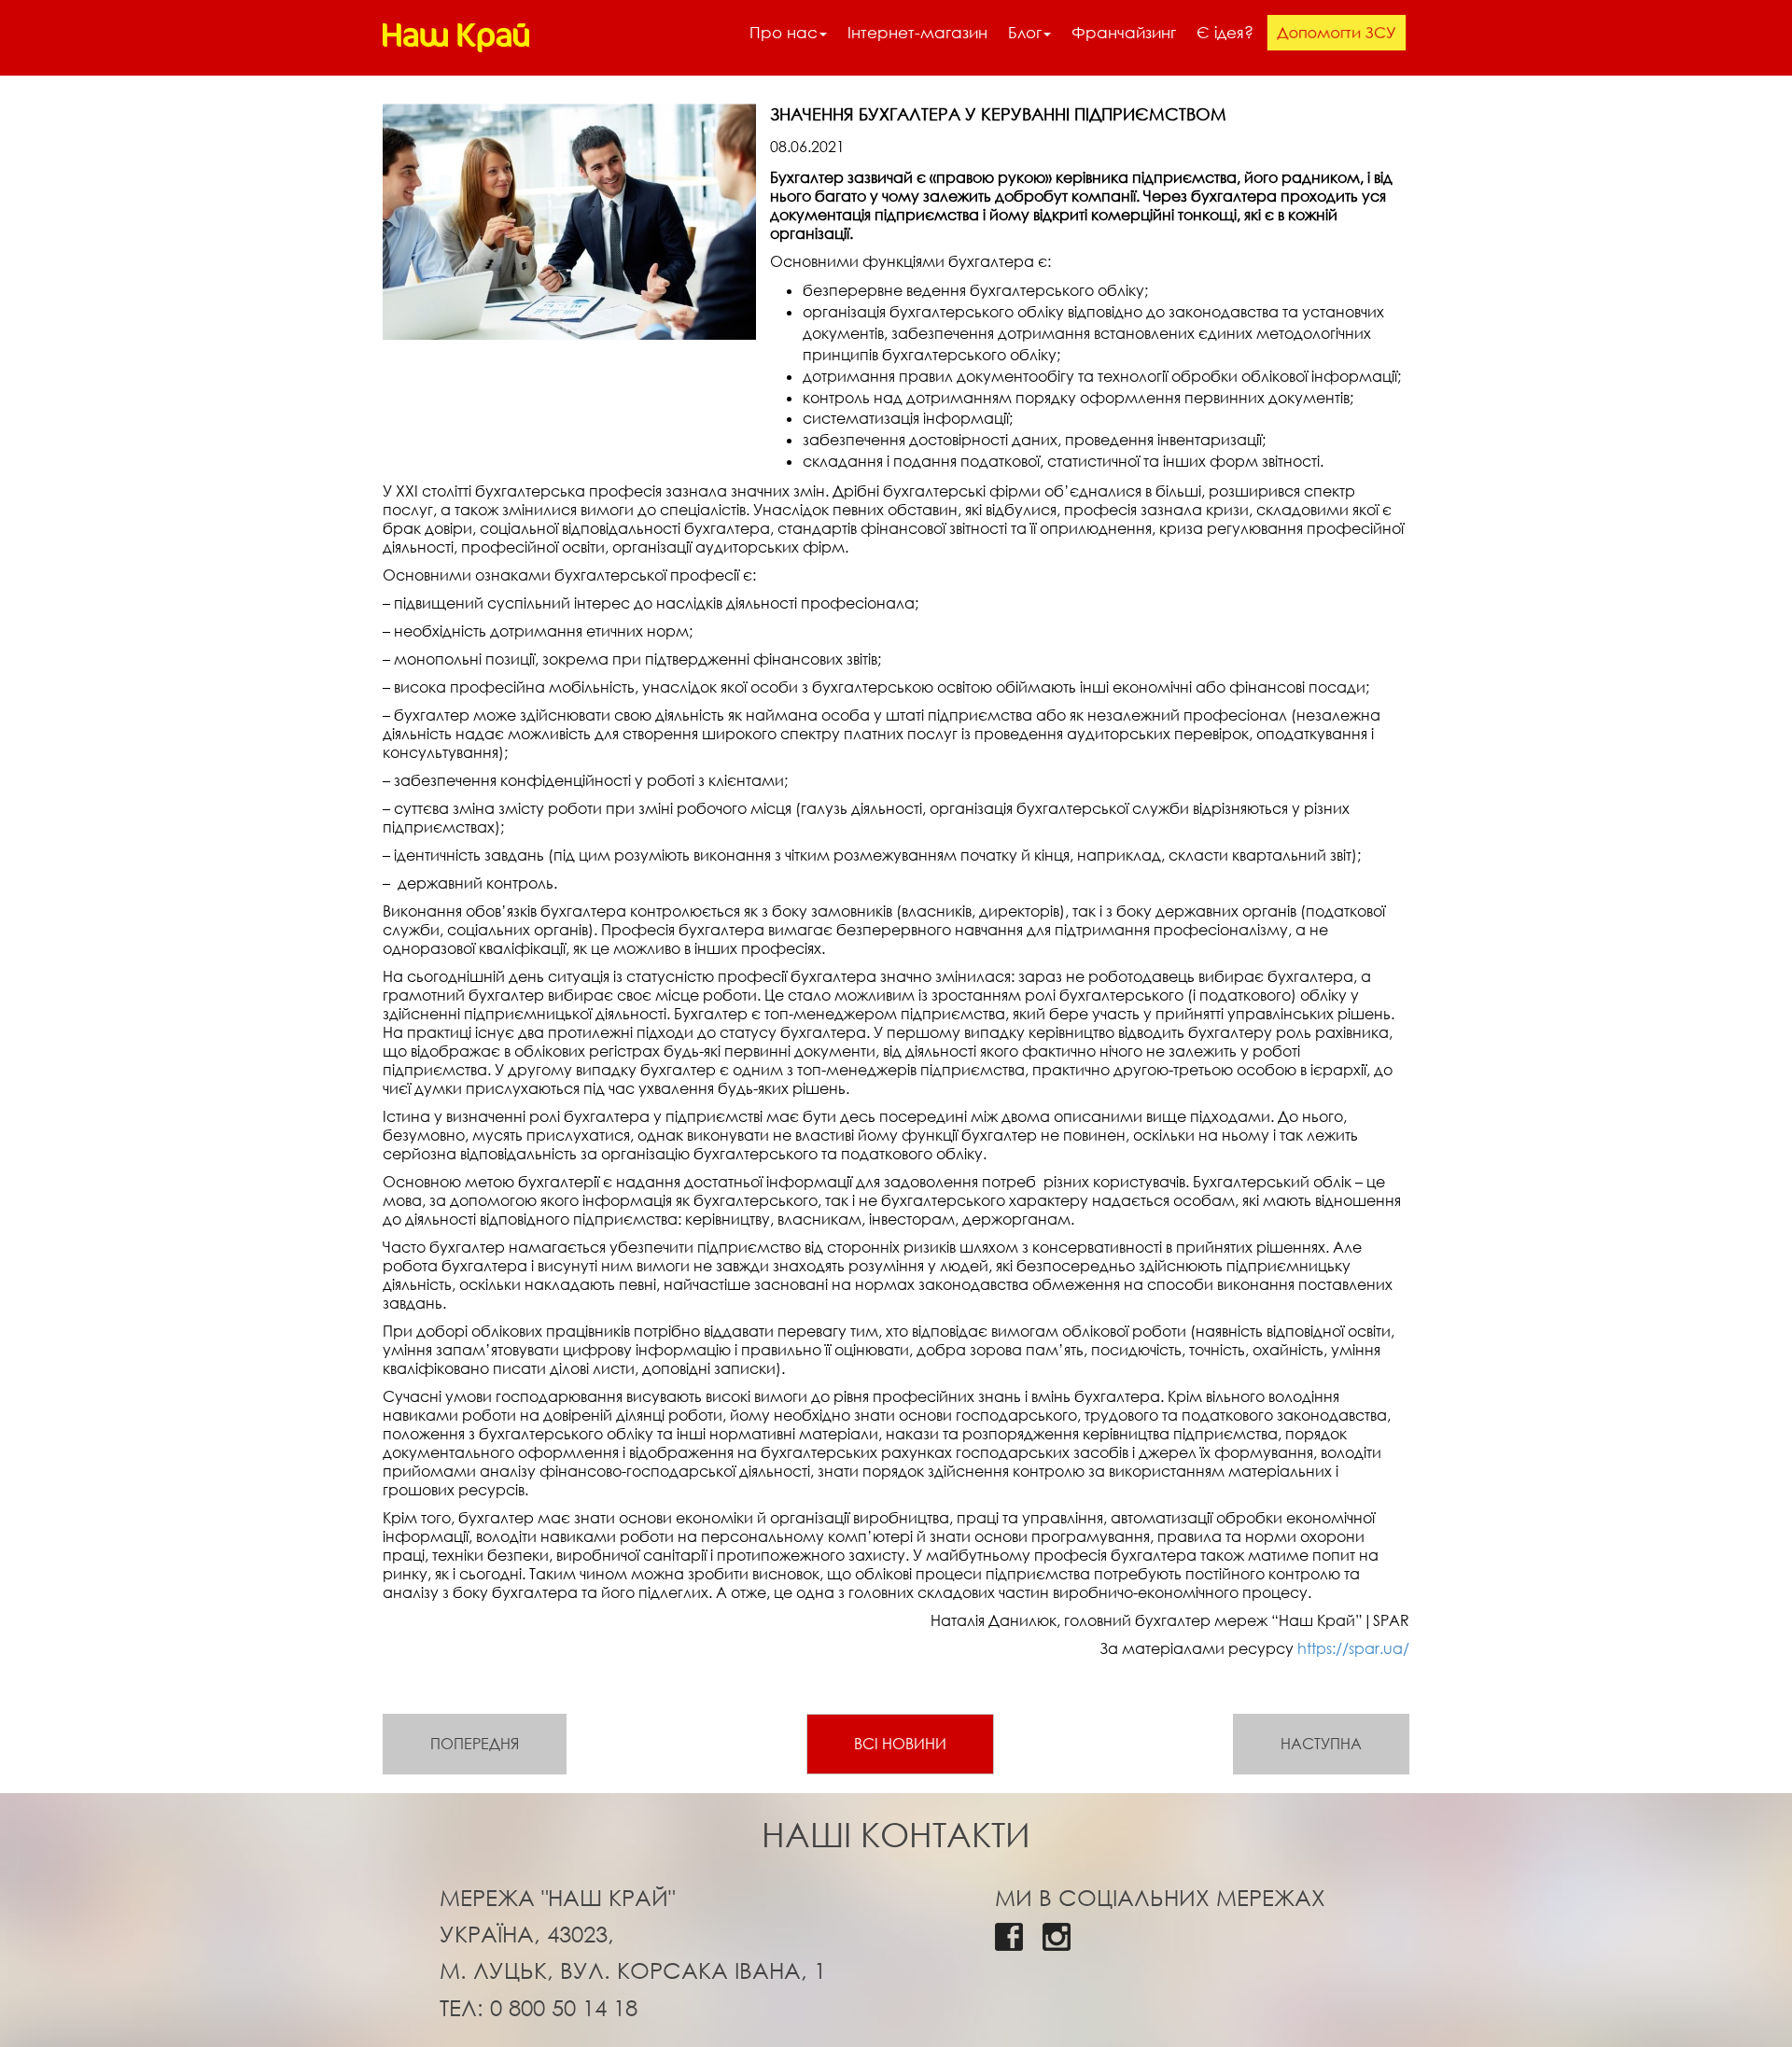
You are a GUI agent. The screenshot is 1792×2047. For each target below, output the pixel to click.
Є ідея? (1225, 32)
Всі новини (900, 1744)
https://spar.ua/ (1353, 1648)
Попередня (475, 1744)
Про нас (784, 32)
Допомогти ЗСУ (1336, 32)
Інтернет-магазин (917, 32)
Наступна (1321, 1744)
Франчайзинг (1124, 32)
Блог (1025, 32)
